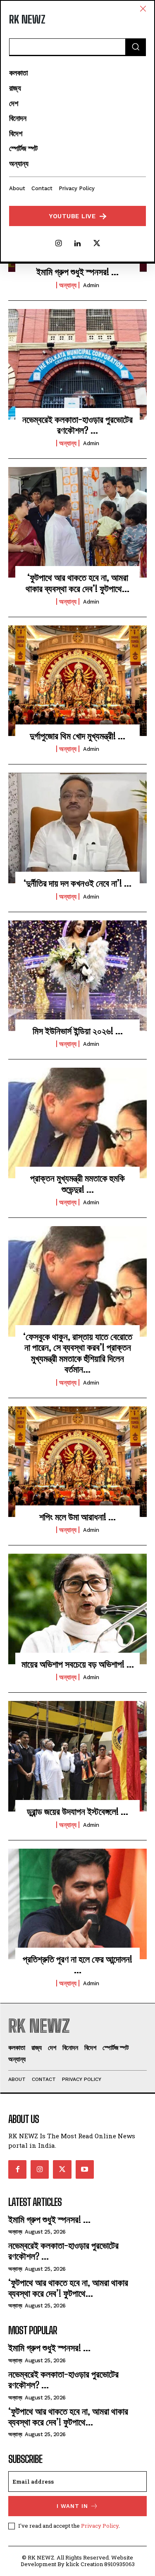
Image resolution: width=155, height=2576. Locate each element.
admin (91, 285)
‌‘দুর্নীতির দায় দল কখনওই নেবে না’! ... (77, 883)
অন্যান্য (68, 285)
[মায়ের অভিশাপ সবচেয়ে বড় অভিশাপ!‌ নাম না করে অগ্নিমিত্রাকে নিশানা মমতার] (77, 1609)
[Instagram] (59, 244)
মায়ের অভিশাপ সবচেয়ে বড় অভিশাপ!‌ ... (78, 1664)
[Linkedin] (78, 244)
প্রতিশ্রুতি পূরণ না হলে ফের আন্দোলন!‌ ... (77, 1964)
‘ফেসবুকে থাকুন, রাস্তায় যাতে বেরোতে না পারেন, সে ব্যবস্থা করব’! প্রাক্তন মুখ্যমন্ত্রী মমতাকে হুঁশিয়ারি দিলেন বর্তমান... (78, 1353)
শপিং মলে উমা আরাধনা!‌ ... (77, 1517)
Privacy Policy (100, 2526)
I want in (72, 2506)
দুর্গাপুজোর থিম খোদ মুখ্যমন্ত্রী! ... (77, 736)
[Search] (136, 47)
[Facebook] (17, 2169)
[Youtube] (85, 2169)
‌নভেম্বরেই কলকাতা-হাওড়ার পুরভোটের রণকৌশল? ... (77, 425)
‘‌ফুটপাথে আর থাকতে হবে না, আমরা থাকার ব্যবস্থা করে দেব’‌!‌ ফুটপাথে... (77, 583)
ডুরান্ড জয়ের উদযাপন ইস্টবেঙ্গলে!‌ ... (77, 1811)
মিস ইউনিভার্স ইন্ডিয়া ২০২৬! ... (78, 1031)
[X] (97, 244)
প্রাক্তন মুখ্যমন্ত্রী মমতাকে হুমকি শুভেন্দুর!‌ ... (77, 1183)
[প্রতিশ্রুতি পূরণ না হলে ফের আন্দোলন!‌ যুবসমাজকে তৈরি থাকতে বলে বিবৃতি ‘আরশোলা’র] (77, 1904)
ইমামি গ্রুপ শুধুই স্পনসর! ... (77, 272)
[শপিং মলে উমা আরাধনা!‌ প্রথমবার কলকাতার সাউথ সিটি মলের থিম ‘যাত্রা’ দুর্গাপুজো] (77, 1462)
